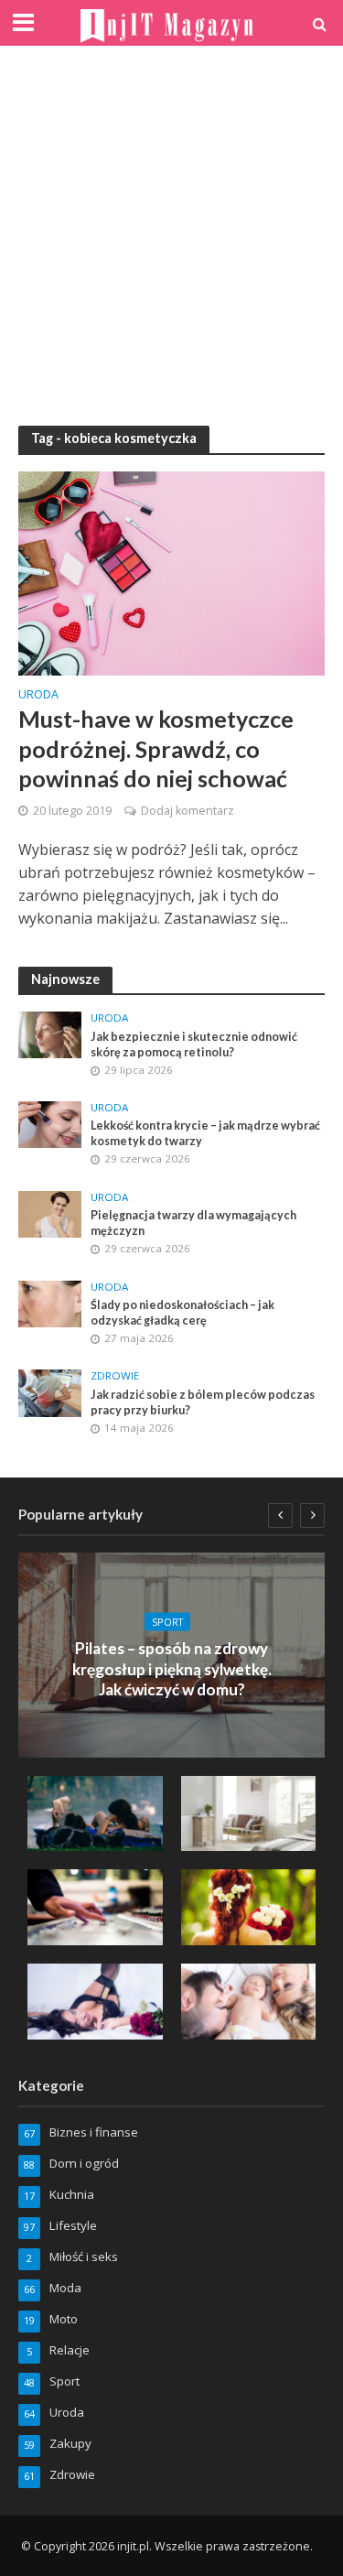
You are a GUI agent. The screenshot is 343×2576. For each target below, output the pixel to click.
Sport (167, 1621)
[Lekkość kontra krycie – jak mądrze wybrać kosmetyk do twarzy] (50, 1123)
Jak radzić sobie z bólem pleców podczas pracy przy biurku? (203, 1402)
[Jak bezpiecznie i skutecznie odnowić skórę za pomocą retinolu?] (50, 1034)
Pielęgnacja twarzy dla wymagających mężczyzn (193, 1223)
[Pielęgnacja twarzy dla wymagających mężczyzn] (50, 1213)
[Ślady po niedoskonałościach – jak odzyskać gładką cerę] (50, 1303)
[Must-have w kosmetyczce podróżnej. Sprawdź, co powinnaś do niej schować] (171, 571)
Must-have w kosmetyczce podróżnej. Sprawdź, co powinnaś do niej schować (156, 748)
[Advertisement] (171, 236)
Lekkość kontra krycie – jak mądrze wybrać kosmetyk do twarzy (205, 1133)
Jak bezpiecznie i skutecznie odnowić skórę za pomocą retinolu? (194, 1044)
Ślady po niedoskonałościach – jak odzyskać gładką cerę (182, 1313)
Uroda (38, 696)
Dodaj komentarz (188, 811)
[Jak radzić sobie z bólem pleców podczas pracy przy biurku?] (50, 1392)
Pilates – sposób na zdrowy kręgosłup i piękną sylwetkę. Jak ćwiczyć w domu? (172, 1669)
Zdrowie (115, 1376)
